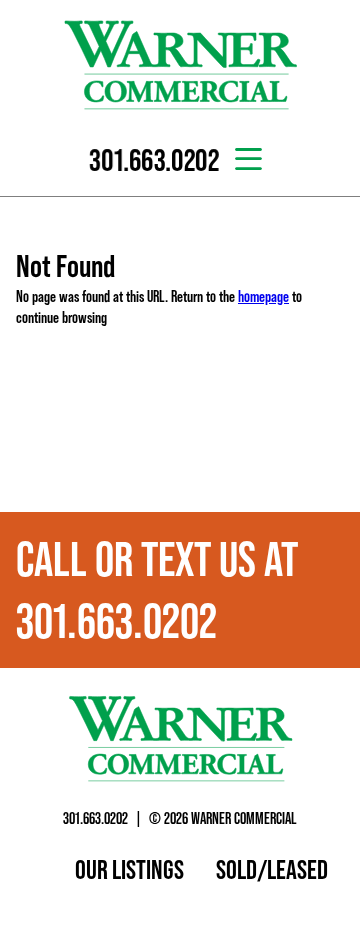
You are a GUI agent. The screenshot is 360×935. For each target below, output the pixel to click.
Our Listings (129, 869)
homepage (263, 296)
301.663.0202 (95, 818)
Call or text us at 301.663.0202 (157, 590)
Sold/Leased (272, 869)
